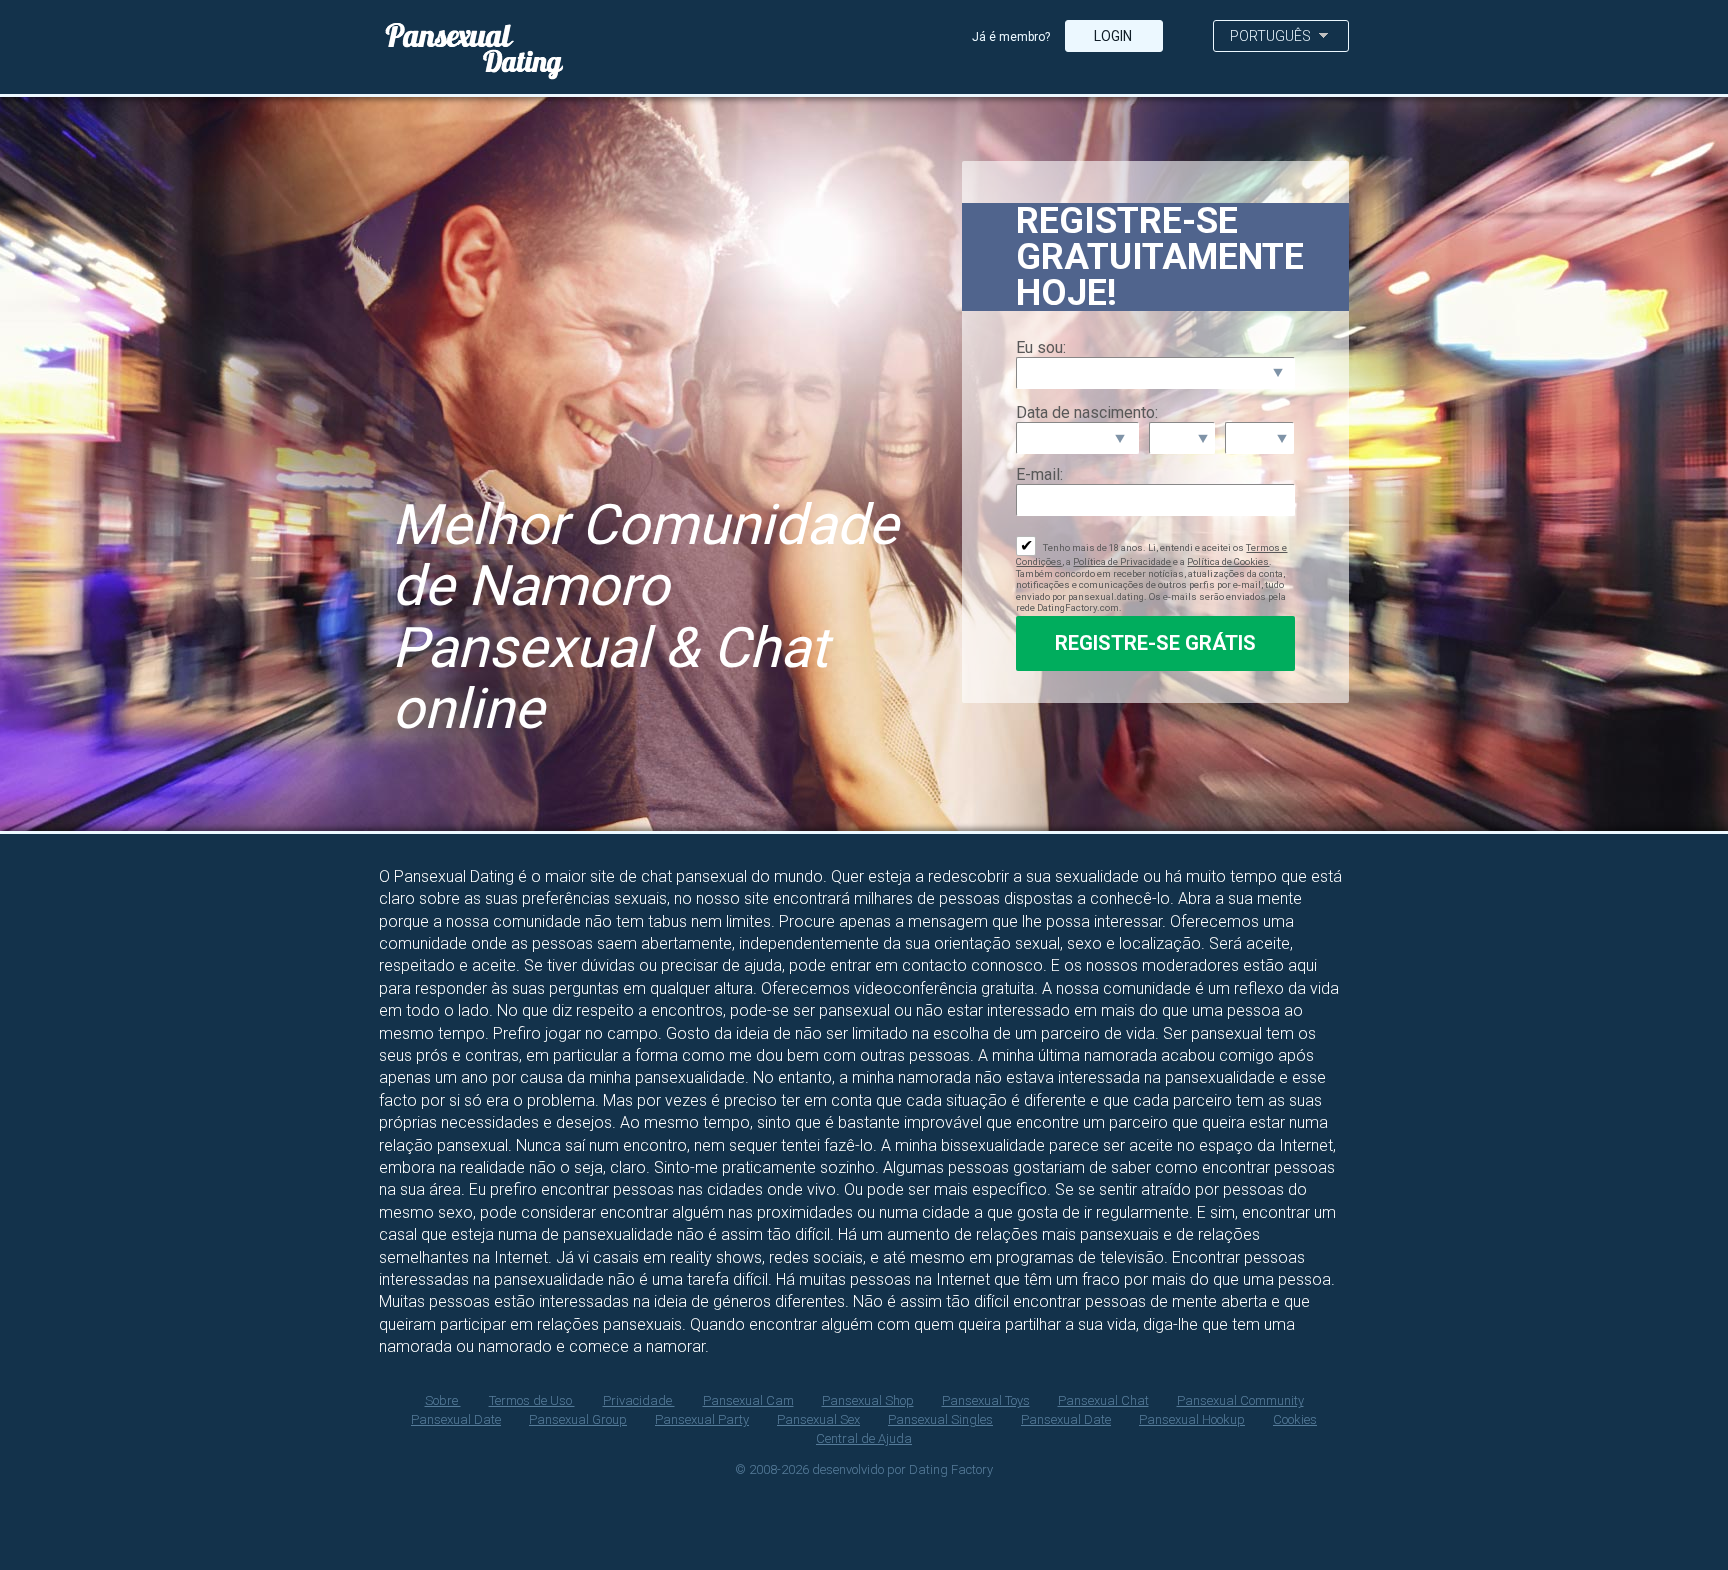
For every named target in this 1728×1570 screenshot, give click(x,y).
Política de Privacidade (1122, 561)
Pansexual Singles (940, 1419)
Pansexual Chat (1103, 1400)
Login (1114, 36)
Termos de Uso (532, 1400)
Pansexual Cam (748, 1400)
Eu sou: (1041, 347)
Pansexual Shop (868, 1400)
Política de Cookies (1228, 561)
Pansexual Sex (818, 1419)
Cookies (1295, 1419)
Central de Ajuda (864, 1438)
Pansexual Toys (986, 1400)
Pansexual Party (702, 1419)
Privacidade (639, 1400)
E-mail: (1039, 474)
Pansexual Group (578, 1419)
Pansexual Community (1240, 1400)
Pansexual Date (456, 1419)
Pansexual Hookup (1192, 1419)
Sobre (443, 1400)
